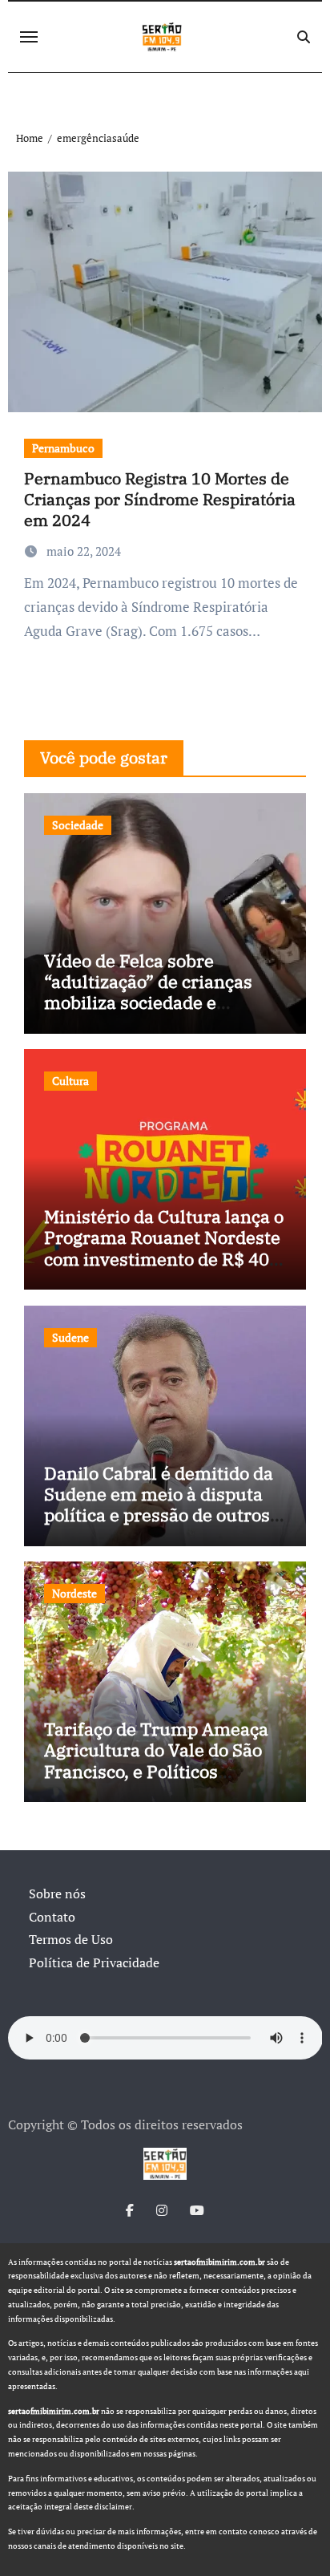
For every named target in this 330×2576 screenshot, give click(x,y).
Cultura (70, 1081)
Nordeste (74, 1593)
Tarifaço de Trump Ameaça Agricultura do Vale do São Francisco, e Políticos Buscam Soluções (156, 1760)
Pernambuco (63, 448)
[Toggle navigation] (29, 37)
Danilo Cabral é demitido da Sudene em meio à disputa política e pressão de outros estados (159, 1505)
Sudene (70, 1337)
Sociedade (78, 825)
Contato (52, 1917)
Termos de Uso (71, 1939)
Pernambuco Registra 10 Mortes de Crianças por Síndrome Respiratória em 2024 (160, 499)
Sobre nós (57, 1894)
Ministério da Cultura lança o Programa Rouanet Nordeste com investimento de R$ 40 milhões (164, 1248)
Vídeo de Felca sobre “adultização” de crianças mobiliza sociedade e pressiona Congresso (148, 992)
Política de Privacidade (94, 1962)
